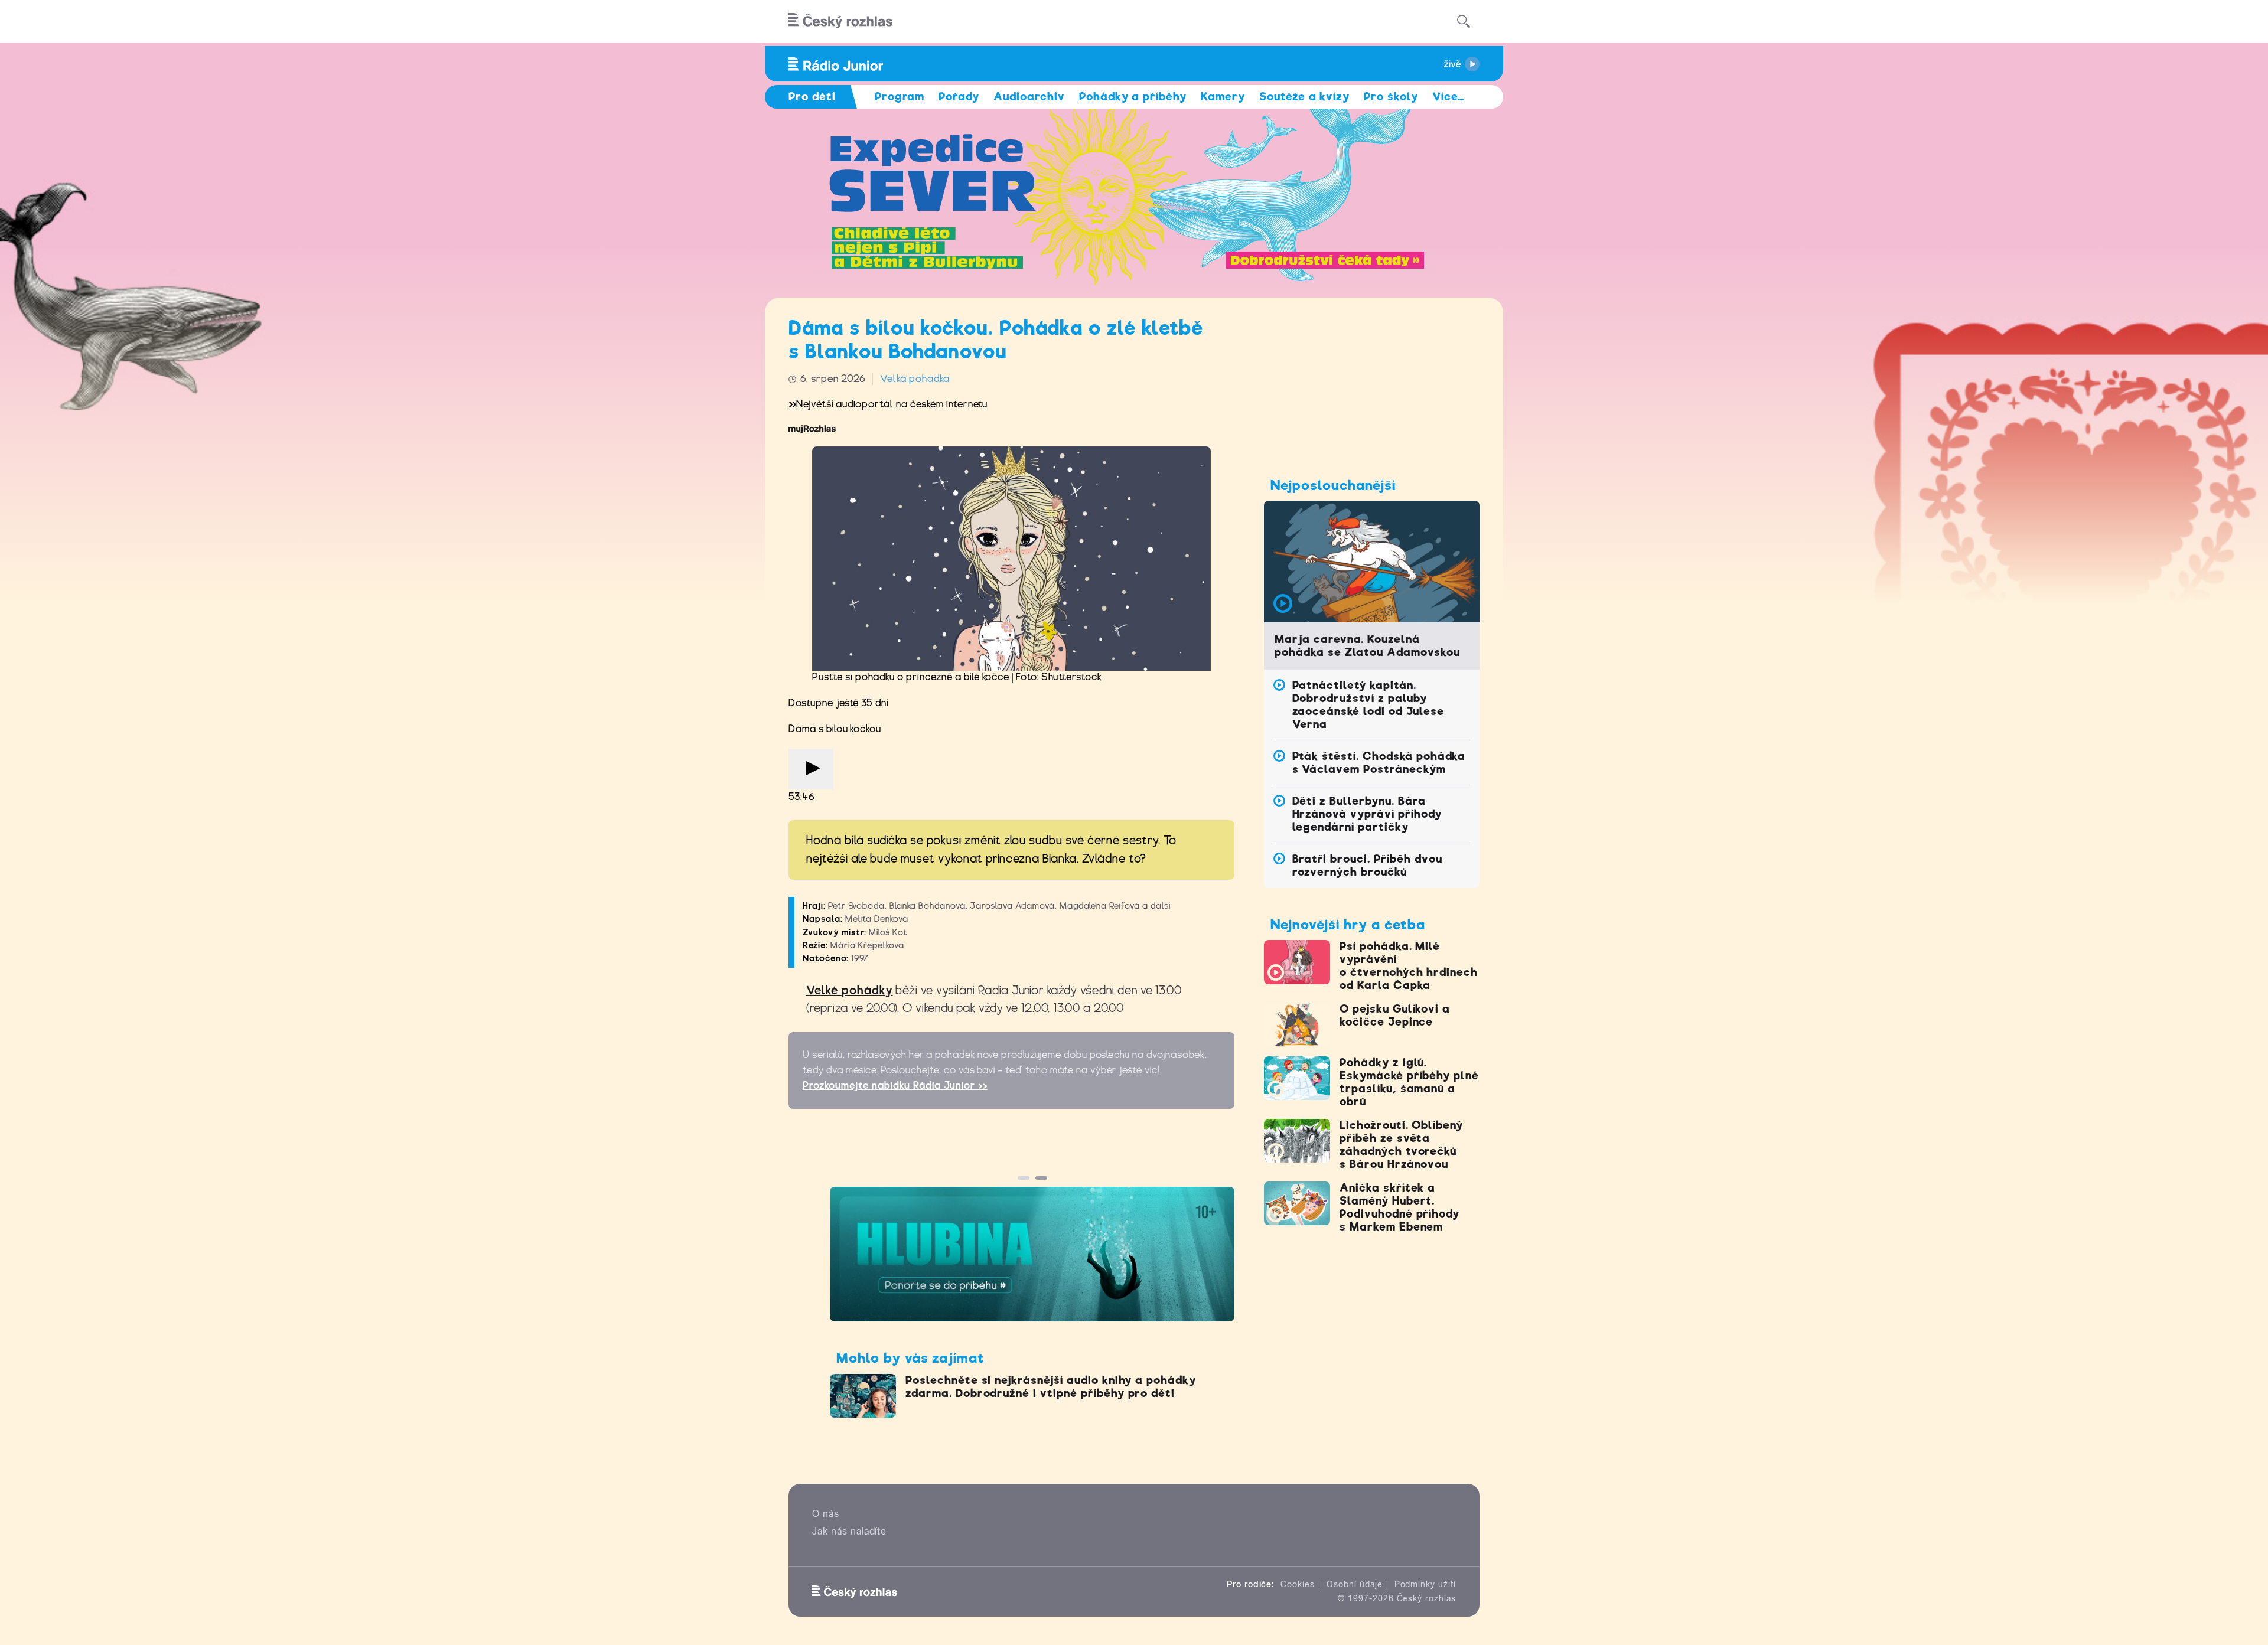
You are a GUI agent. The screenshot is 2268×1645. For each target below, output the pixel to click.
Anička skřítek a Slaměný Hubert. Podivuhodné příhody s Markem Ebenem (1399, 1207)
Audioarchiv (1029, 97)
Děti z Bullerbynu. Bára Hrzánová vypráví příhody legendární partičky (1367, 814)
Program (900, 97)
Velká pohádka (915, 379)
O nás (826, 1514)
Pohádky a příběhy (1133, 97)
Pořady (959, 97)
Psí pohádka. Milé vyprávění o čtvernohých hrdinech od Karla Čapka (1409, 966)
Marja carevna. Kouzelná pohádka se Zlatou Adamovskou (1367, 646)
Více (1449, 97)
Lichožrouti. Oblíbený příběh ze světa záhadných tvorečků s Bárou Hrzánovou (1401, 1145)
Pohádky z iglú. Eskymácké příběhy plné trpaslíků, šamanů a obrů (1409, 1082)
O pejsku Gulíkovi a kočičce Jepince (1395, 1015)
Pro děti (812, 97)
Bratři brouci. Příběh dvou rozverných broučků (1367, 865)
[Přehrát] (811, 769)
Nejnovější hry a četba (1348, 925)
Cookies (1298, 1584)
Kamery (1223, 97)
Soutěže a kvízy (1304, 97)
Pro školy (1391, 97)
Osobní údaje (1355, 1584)
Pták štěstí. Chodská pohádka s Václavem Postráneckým (1379, 763)
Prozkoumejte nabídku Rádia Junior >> (895, 1086)
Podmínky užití (1425, 1584)
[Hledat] (1464, 21)
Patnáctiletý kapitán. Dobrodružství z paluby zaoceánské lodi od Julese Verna (1368, 705)
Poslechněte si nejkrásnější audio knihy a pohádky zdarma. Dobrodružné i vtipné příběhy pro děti (1051, 1387)
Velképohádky (850, 990)
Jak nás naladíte (849, 1531)
